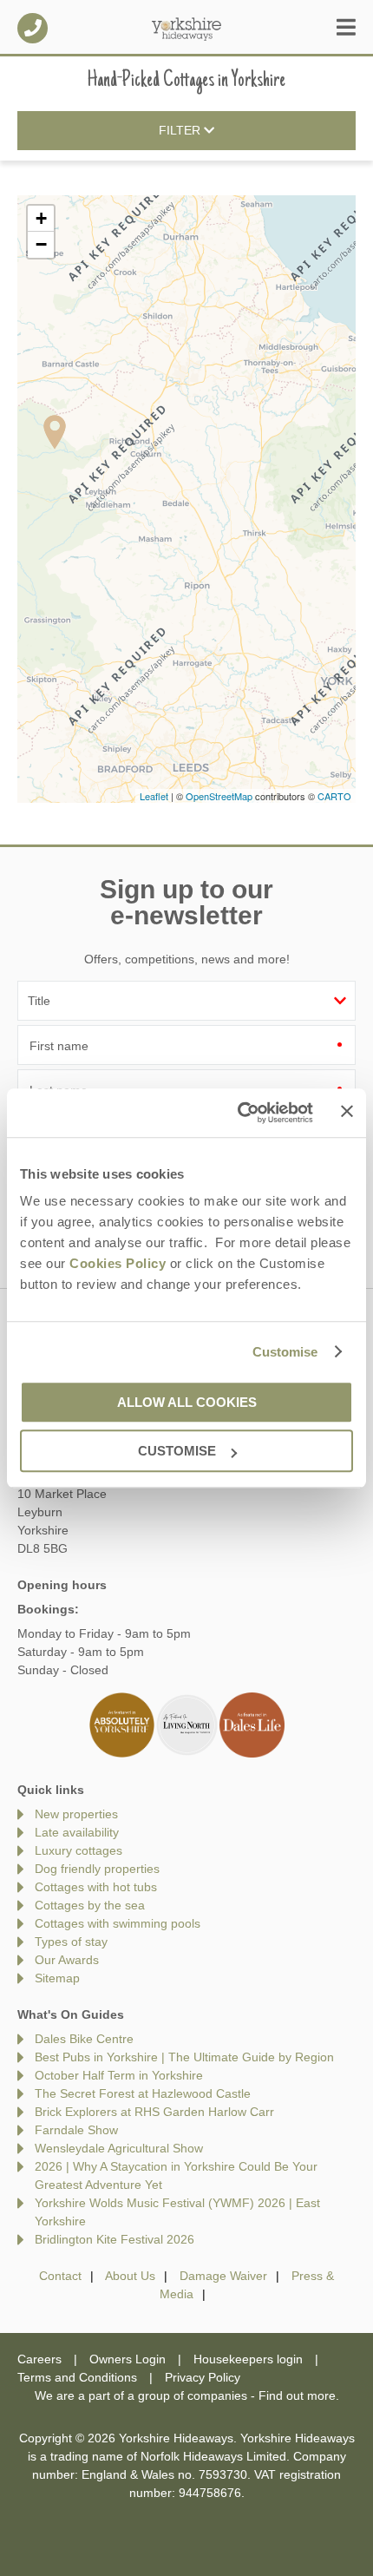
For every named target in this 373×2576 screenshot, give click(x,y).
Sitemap (57, 1978)
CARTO (334, 796)
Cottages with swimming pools (118, 1923)
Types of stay (71, 1942)
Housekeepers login (248, 2359)
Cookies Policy (118, 1263)
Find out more (297, 2395)
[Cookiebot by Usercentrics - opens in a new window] (239, 1113)
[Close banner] (347, 1112)
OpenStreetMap (219, 796)
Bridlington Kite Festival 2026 (115, 2239)
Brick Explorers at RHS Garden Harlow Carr (154, 2112)
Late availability (77, 1832)
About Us (130, 2276)
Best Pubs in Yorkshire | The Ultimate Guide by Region (184, 2057)
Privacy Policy (203, 2377)
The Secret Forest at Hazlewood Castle (143, 2093)
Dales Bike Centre (84, 2039)
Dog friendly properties (97, 1869)
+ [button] (41, 218)
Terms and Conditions (77, 2377)
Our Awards (67, 1960)
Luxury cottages (79, 1850)
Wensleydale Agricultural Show (119, 2148)
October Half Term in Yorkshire (119, 2075)
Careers (39, 2359)
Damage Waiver (223, 2276)
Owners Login (128, 2359)
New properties (76, 1814)
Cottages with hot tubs (96, 1887)
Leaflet (154, 796)
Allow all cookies (187, 1402)
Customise (285, 1352)
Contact (60, 2276)
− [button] (41, 244)
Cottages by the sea (90, 1905)
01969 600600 (33, 28)
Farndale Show (76, 2130)
